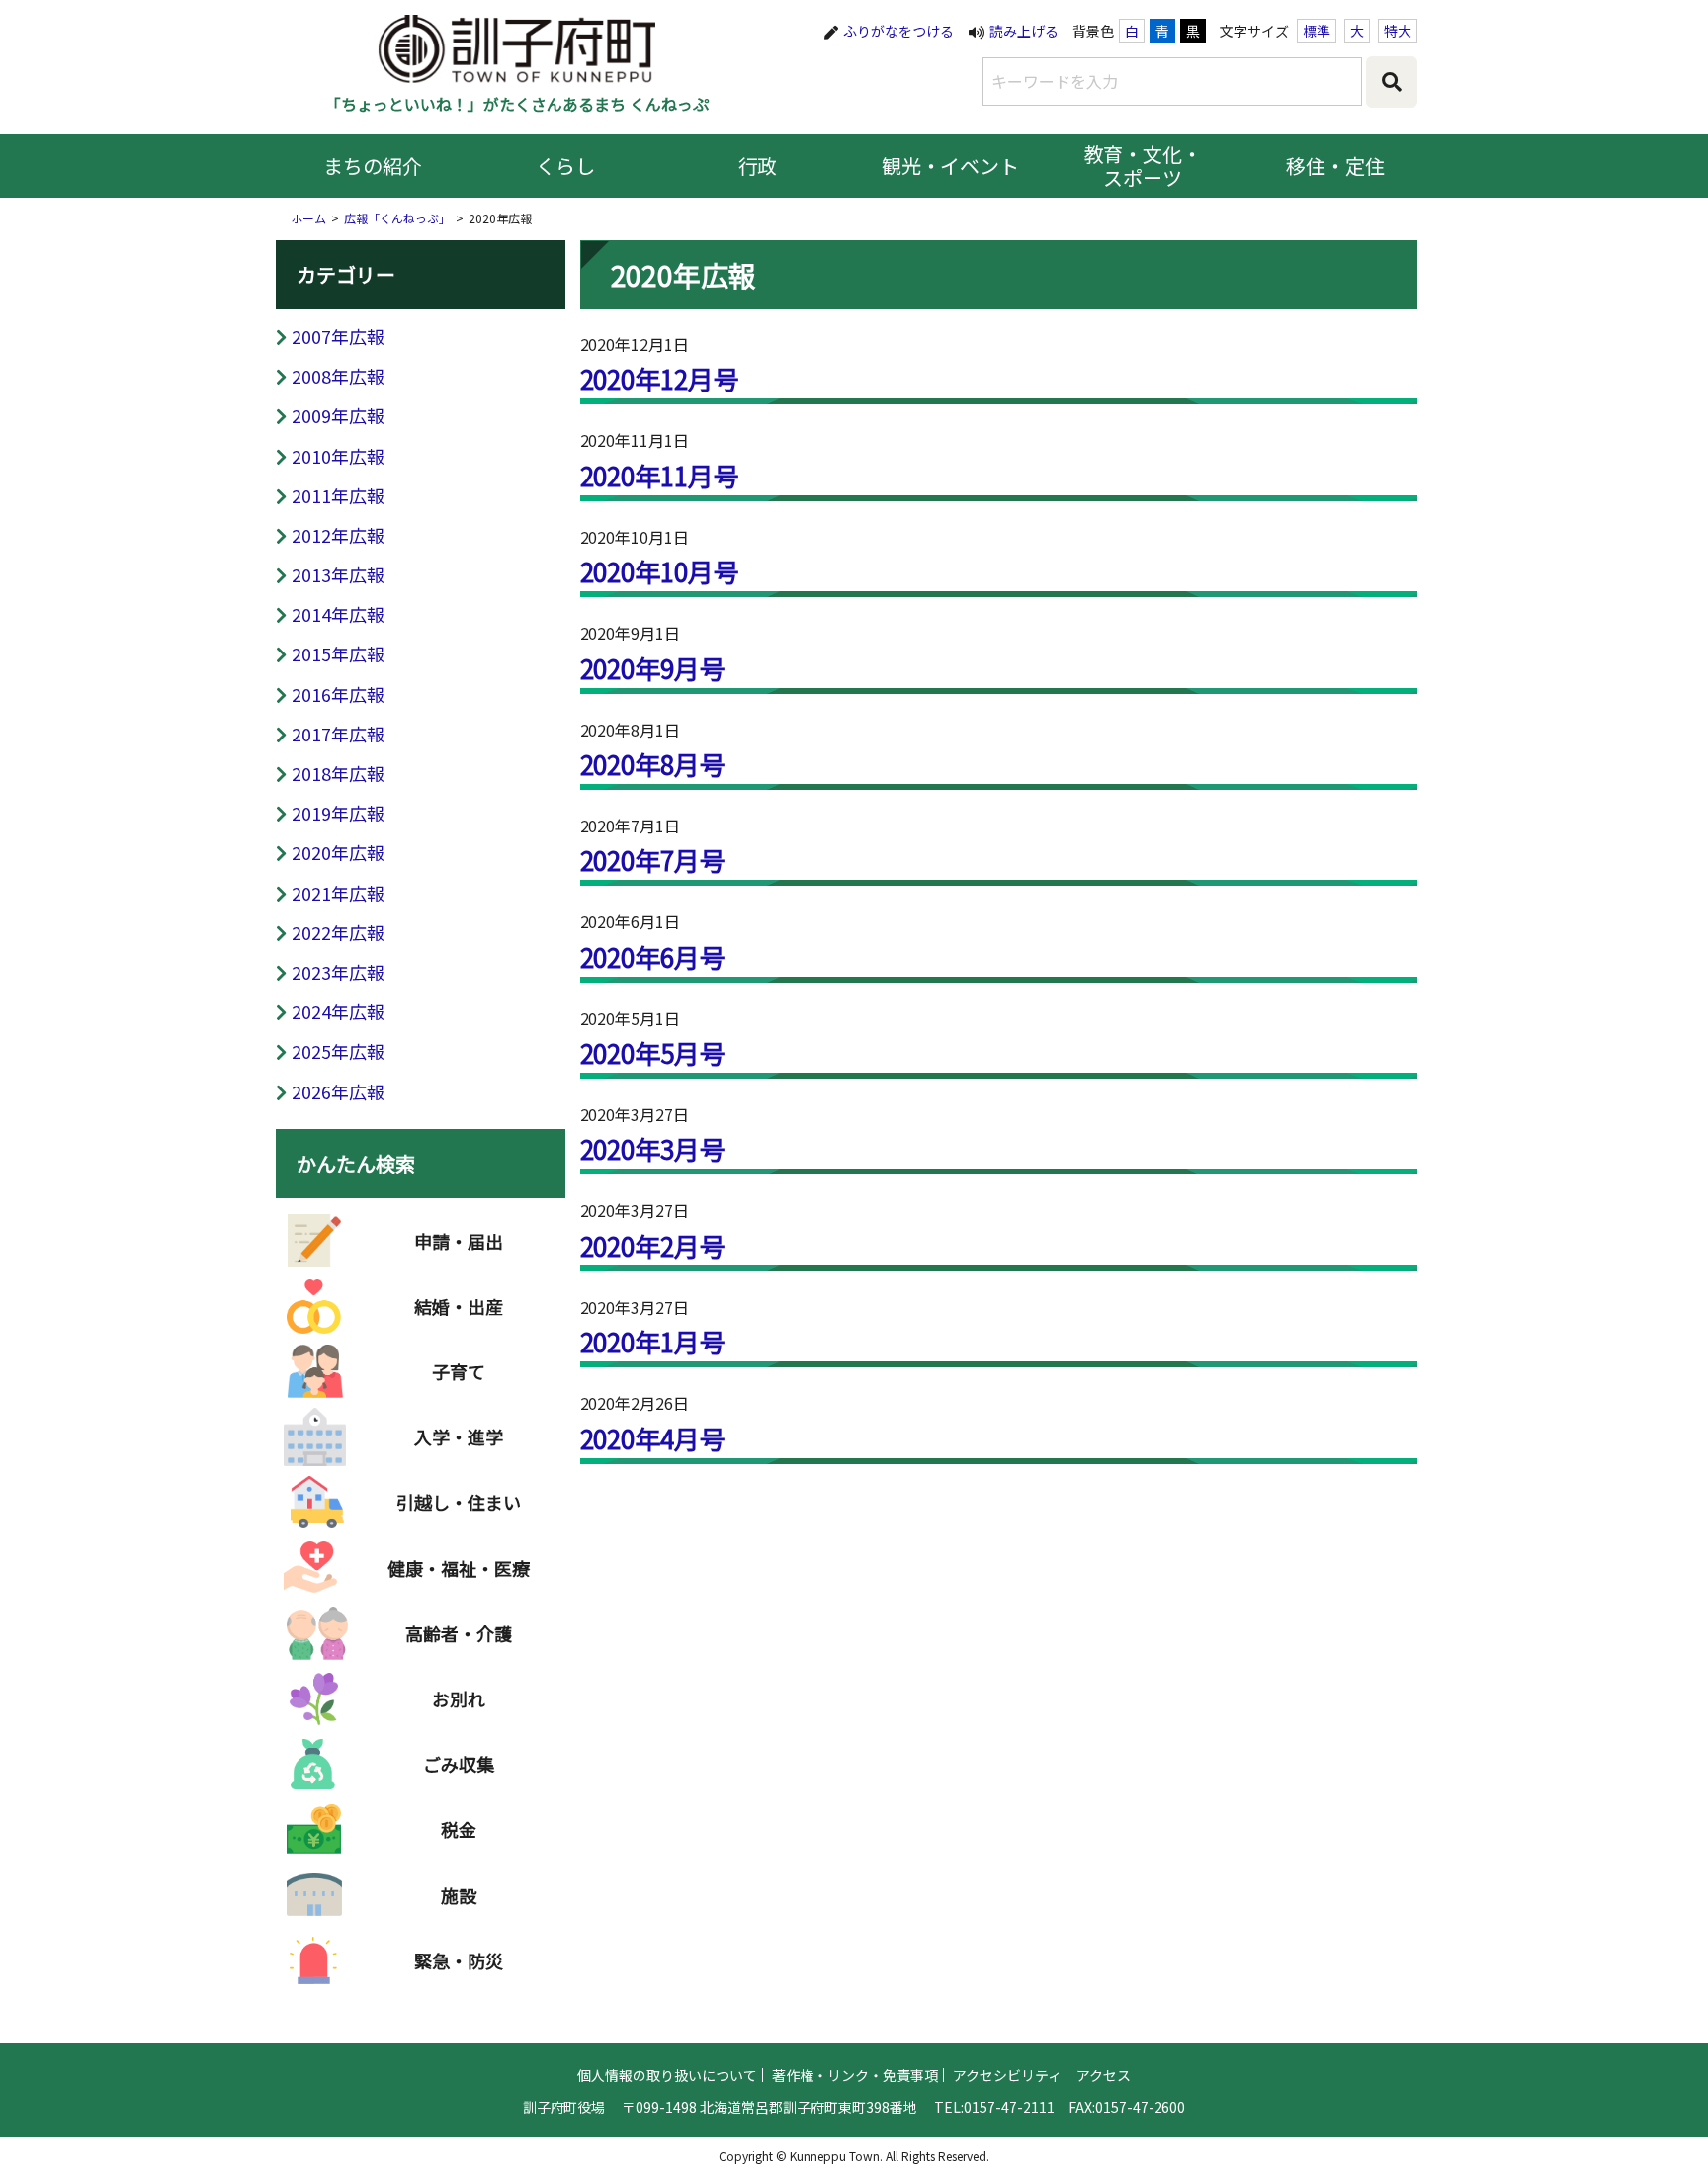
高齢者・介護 (459, 1633)
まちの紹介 (373, 166)
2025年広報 (338, 1051)
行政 (758, 166)
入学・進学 (459, 1436)
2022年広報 (338, 932)
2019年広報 (338, 813)
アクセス (1104, 2075)
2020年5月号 (653, 1052)
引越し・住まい (459, 1502)
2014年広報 (338, 614)
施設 (459, 1895)
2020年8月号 (653, 764)
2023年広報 (338, 972)
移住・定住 (1335, 166)
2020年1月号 (653, 1341)
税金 (459, 1829)
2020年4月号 (653, 1438)
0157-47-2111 (1009, 2107)
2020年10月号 (660, 571)
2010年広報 (338, 456)
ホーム (308, 218)
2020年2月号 (653, 1245)
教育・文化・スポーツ (1144, 166)
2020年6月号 (653, 957)
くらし (565, 166)
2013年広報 (338, 574)
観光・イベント (951, 166)
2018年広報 (338, 773)
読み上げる (1024, 31)
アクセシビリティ (1007, 2075)
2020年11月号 (660, 475)
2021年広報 (338, 893)
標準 (1317, 31)
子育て (459, 1371)
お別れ (459, 1698)
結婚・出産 (459, 1306)
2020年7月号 (653, 860)
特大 (1398, 31)
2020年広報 (338, 852)
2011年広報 (338, 495)
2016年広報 (338, 694)
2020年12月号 (660, 378)
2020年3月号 (653, 1148)
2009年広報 (338, 415)
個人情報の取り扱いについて (667, 2075)
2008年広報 (338, 376)
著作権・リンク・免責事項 (855, 2075)
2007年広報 (338, 336)
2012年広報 (338, 535)
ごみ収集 (459, 1764)
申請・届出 (459, 1241)
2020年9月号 (653, 668)
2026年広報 (338, 1091)
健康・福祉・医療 (459, 1568)
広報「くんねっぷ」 (397, 218)
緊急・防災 (459, 1960)
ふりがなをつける (898, 31)
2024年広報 (338, 1011)
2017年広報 (338, 734)
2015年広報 (338, 653)
